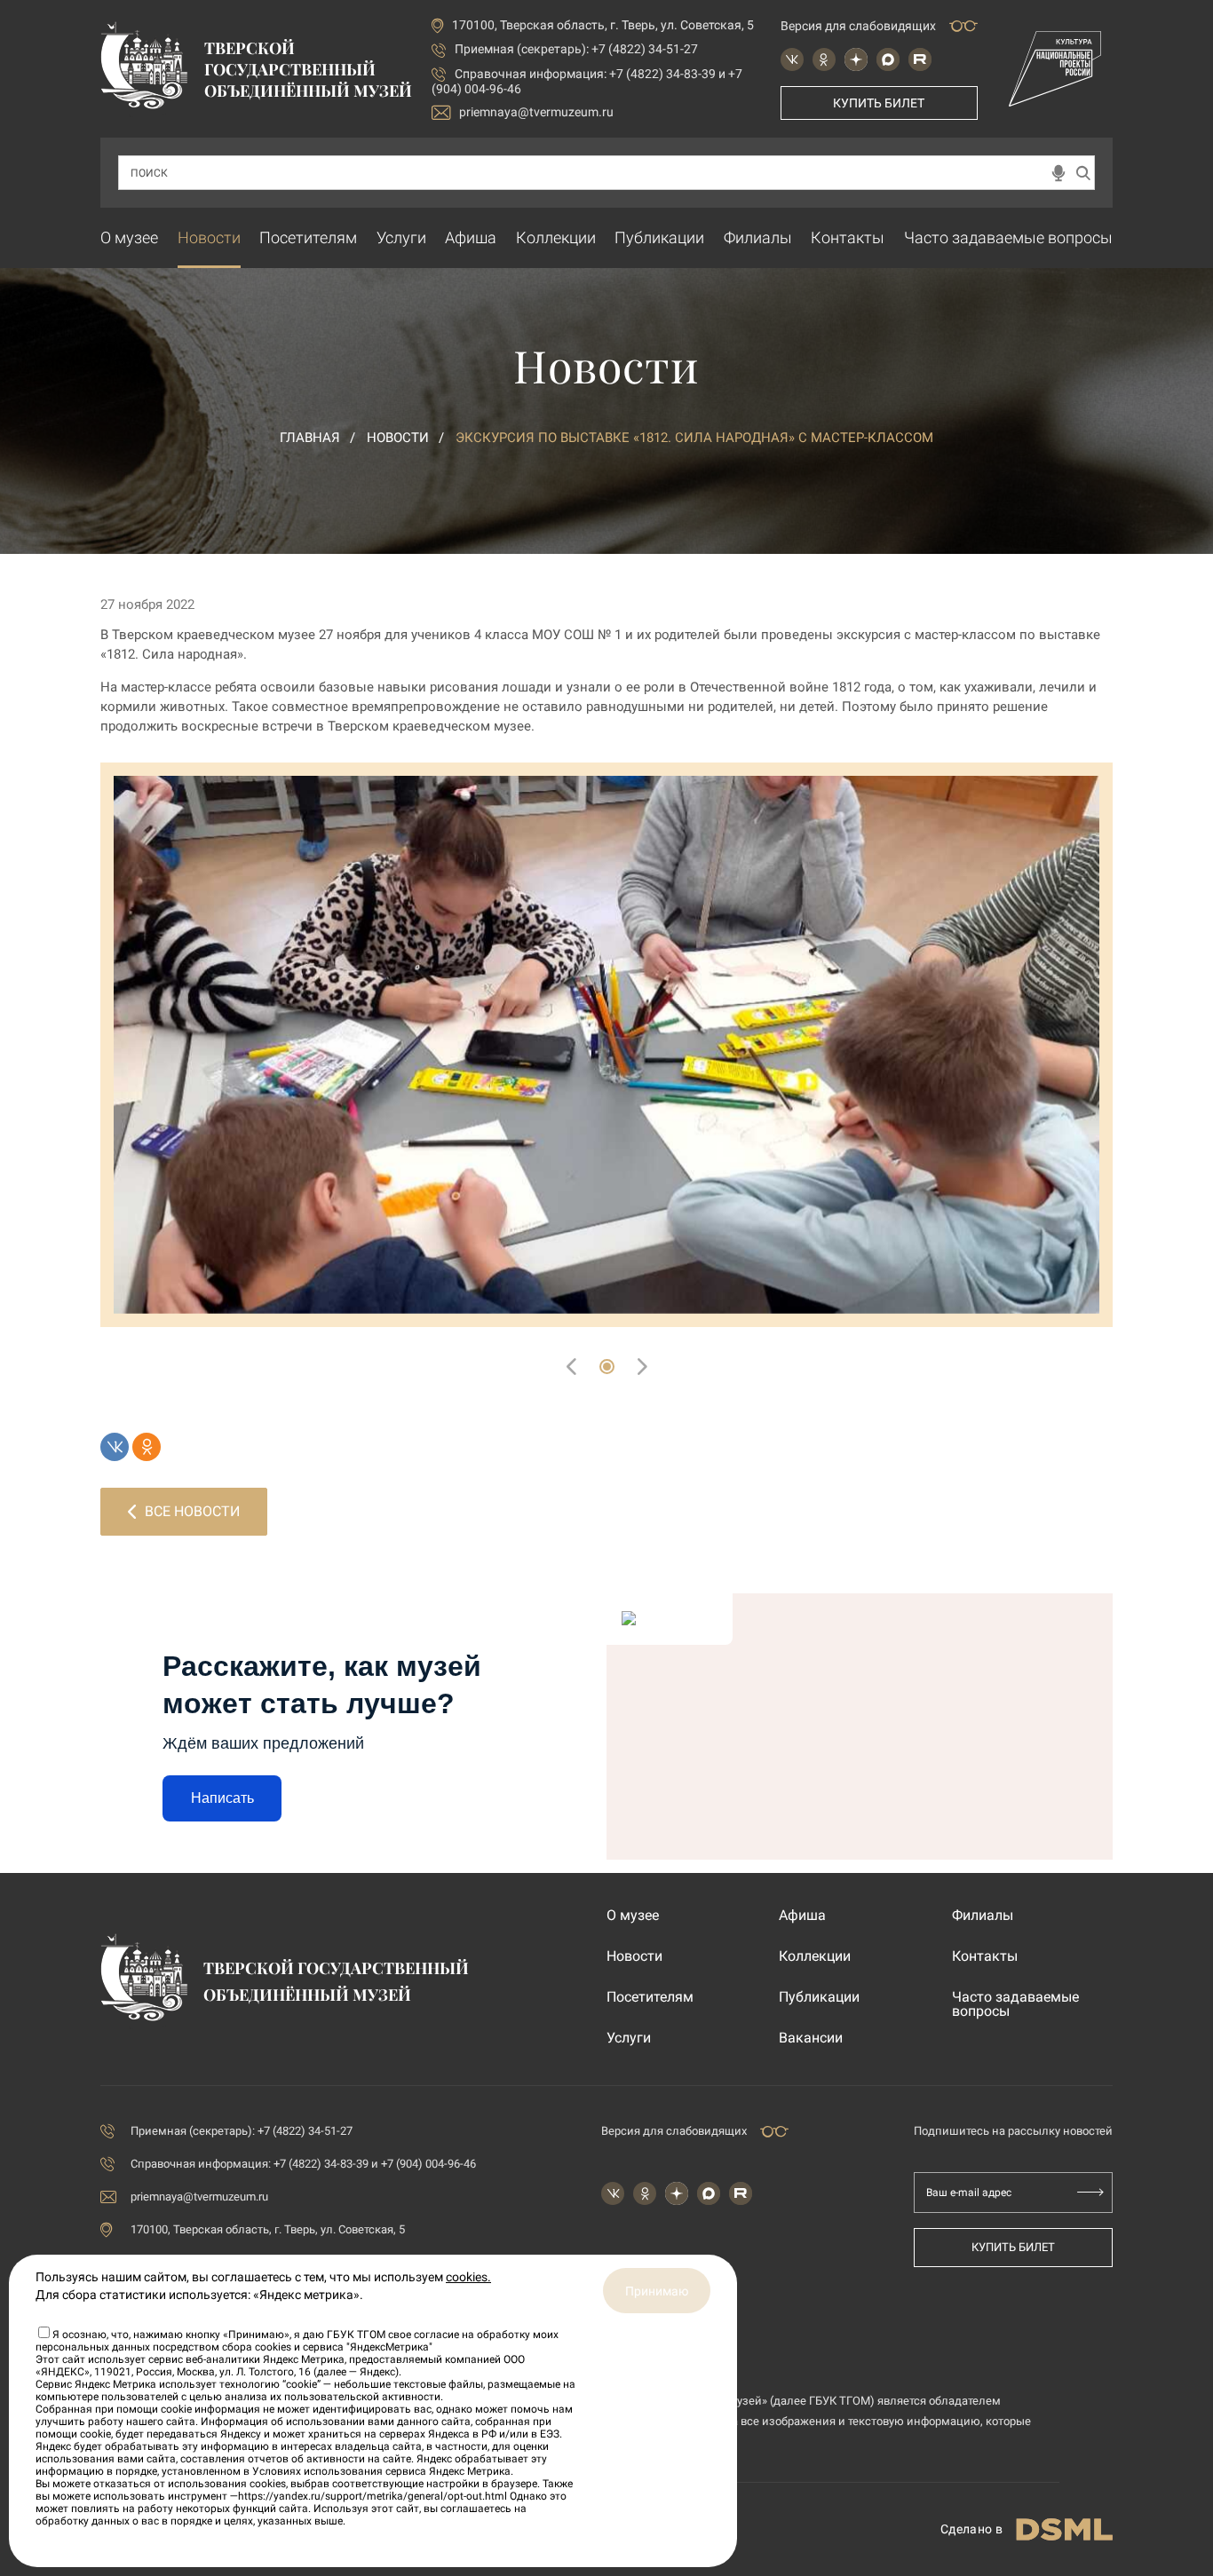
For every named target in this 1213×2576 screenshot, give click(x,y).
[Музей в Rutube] (920, 59)
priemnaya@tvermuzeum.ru (536, 112)
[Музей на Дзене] (856, 59)
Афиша (471, 237)
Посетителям (308, 237)
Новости (209, 237)
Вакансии (811, 2038)
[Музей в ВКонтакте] (792, 59)
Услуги (401, 237)
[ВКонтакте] (115, 1447)
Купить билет (879, 103)
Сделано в (971, 2529)
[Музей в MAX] (888, 59)
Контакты (848, 237)
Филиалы (758, 237)
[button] (607, 1367)
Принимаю (657, 2291)
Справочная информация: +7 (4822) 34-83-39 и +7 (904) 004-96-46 (303, 2164)
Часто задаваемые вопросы (1008, 237)
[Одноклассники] (147, 1447)
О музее (129, 237)
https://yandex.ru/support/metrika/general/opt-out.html (373, 2496)
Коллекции (556, 237)
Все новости (192, 1511)
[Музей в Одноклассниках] (824, 59)
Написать (222, 1798)
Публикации (659, 237)
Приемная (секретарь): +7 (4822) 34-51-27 (576, 49)
